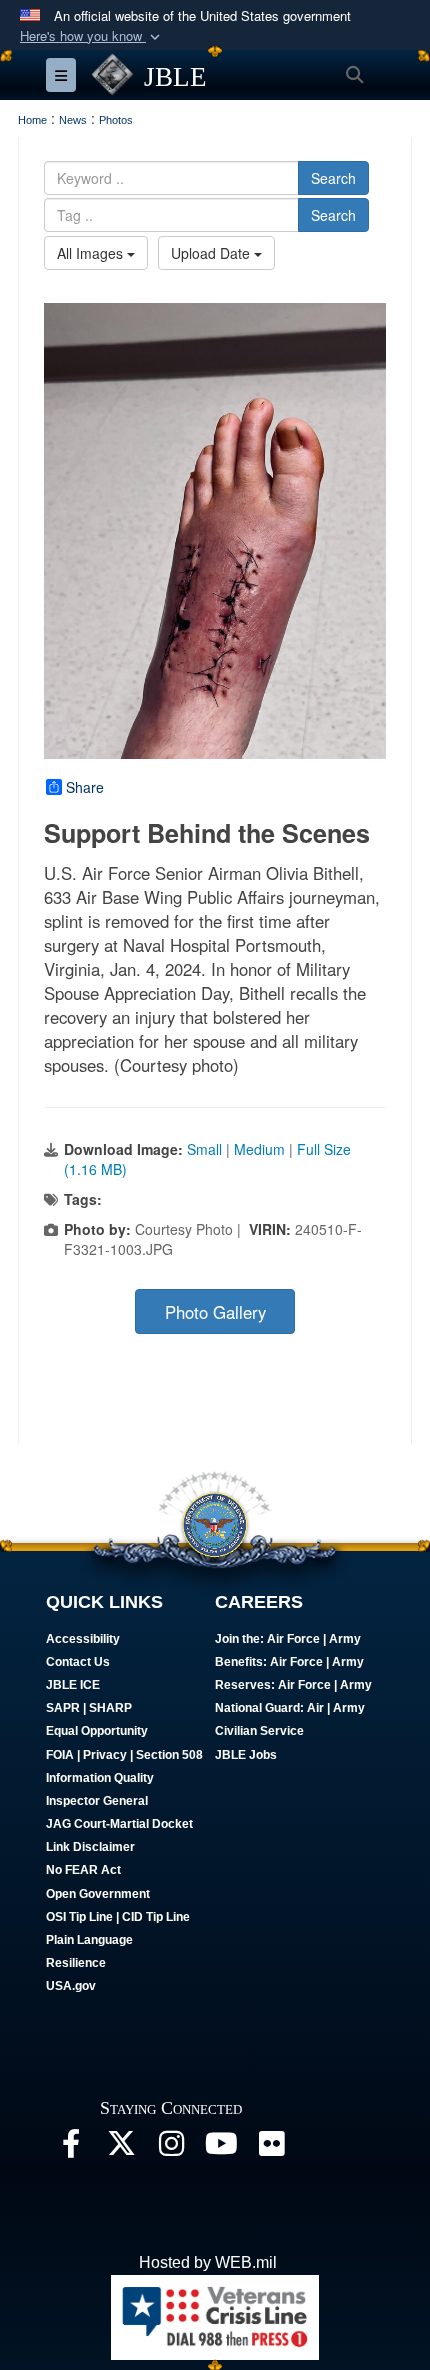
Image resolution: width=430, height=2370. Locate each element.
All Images (92, 253)
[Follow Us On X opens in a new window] (121, 2148)
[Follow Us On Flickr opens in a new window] (271, 2148)
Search (333, 178)
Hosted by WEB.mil (208, 2262)
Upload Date (212, 253)
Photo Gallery (215, 1312)
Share (85, 787)
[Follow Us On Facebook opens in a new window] (71, 2148)
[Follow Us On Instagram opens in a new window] (171, 2148)
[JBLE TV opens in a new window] (221, 2148)
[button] (92, 36)
